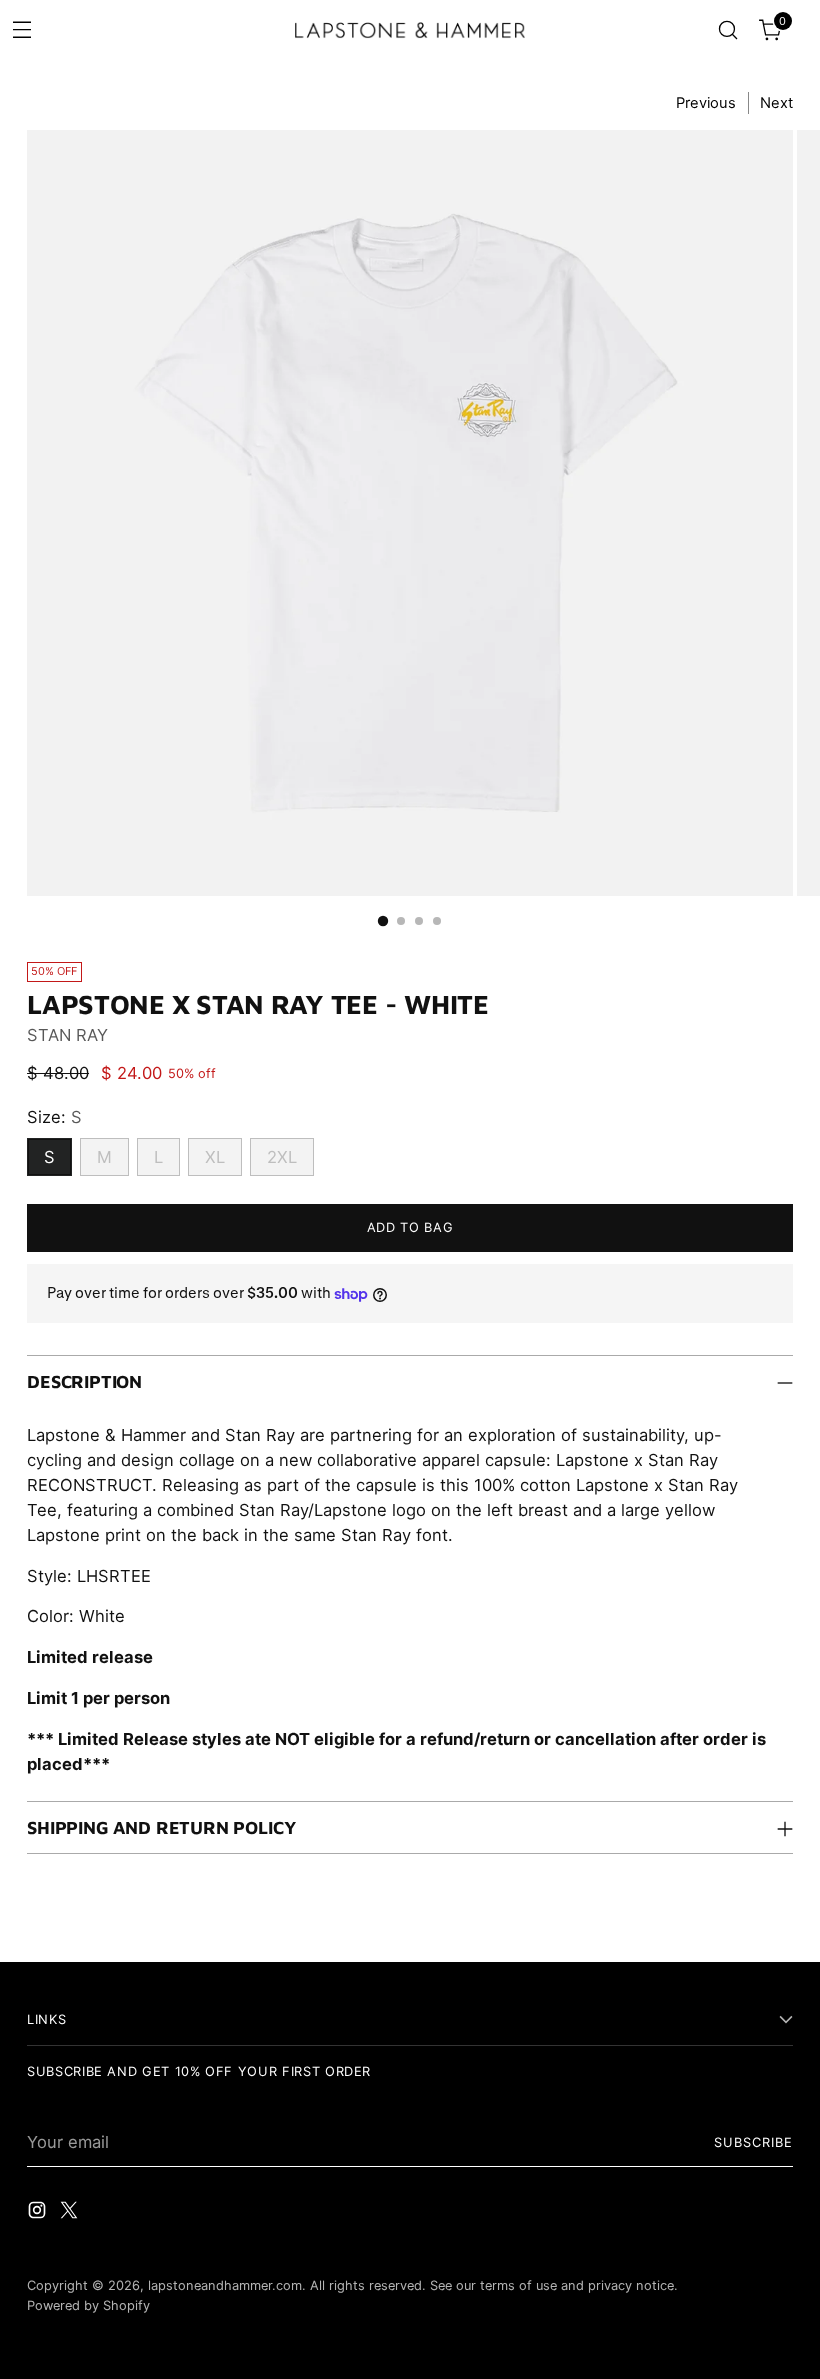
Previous (706, 103)
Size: (54, 1117)
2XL (282, 1157)
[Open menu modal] (21, 28)
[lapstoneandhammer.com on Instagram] (39, 2213)
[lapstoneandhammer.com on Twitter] (71, 2213)
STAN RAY (67, 1035)
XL (215, 1157)
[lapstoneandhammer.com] (410, 30)
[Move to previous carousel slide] (730, 1924)
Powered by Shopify (88, 2305)
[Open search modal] (728, 30)
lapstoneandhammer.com (225, 2285)
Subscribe (753, 2142)
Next (776, 103)
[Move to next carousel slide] (776, 1923)
